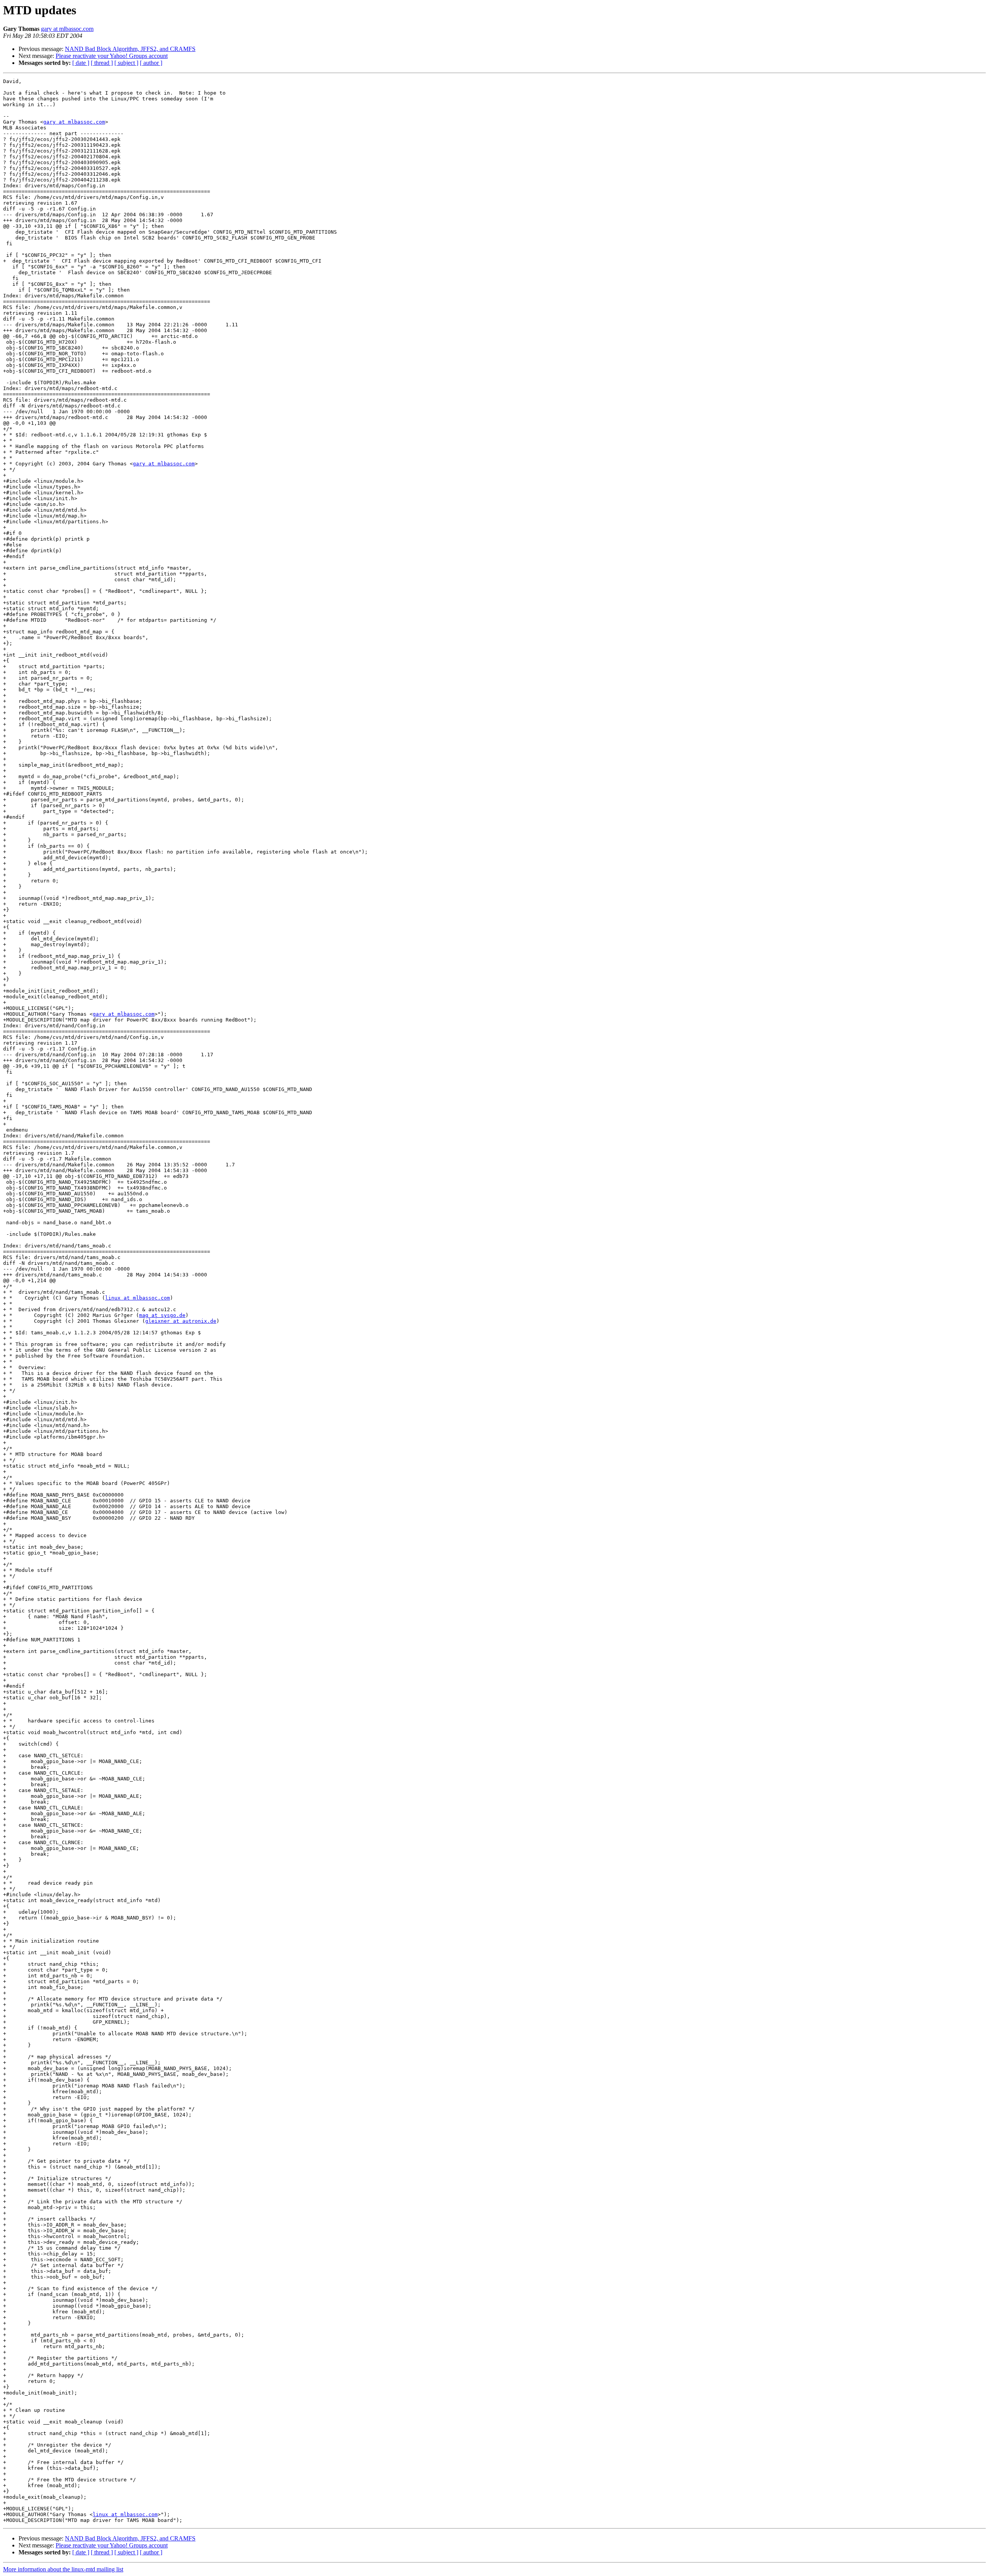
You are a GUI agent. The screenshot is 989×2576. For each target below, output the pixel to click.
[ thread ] (102, 63)
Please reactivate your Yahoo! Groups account (112, 56)
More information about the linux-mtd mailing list (63, 2569)
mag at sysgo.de (162, 1315)
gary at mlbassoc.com (67, 29)
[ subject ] (126, 63)
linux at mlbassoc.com (138, 1298)
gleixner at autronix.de (181, 1321)
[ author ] (151, 63)
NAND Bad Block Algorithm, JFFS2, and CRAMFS (130, 49)
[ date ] (81, 63)
